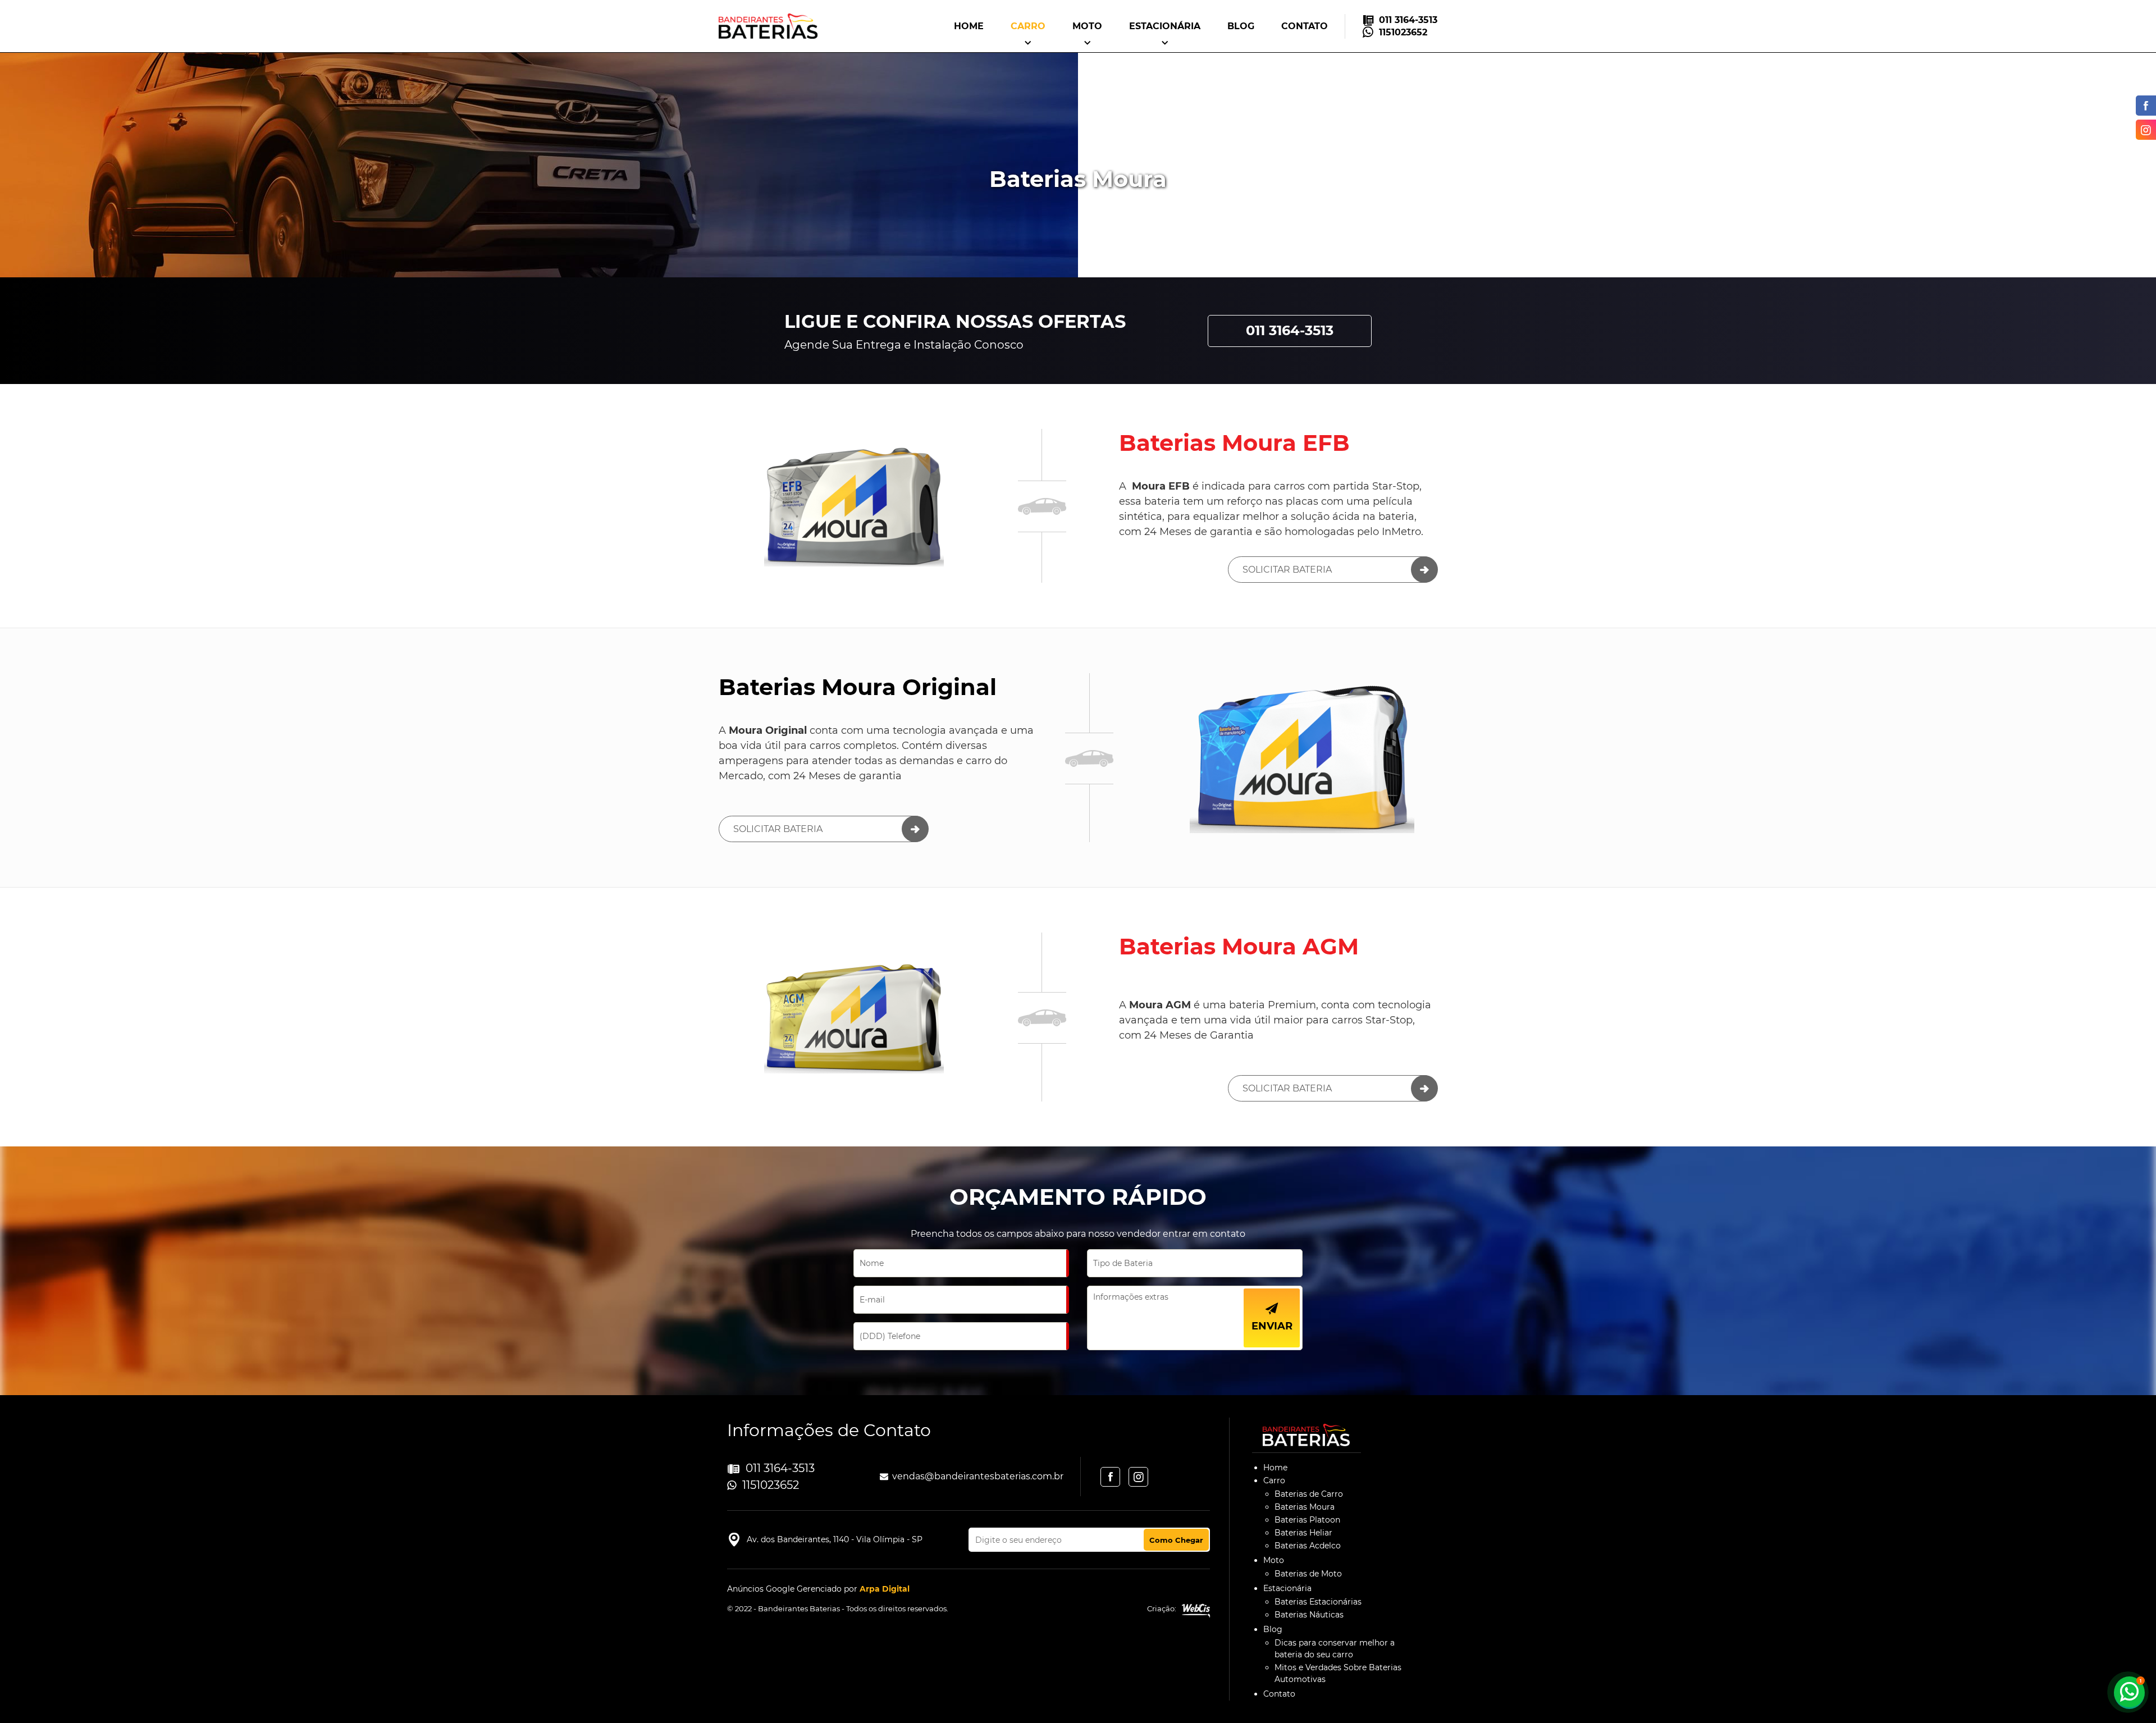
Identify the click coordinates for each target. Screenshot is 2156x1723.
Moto (1087, 26)
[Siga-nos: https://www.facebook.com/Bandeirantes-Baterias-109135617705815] (2143, 106)
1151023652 (1403, 32)
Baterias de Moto (1308, 1574)
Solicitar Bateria (1287, 570)
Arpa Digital (885, 1589)
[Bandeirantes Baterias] (768, 26)
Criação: (1162, 1608)
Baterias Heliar (1303, 1533)
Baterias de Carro (1309, 1494)
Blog (1241, 26)
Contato (1305, 26)
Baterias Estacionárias (1318, 1602)
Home (969, 26)
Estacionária (1165, 26)
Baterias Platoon (1307, 1520)
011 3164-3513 (1408, 20)
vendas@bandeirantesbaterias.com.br (978, 1476)
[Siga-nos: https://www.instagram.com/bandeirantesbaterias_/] (2143, 130)
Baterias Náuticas (1309, 1615)
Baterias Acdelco (1308, 1546)
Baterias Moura (1305, 1507)
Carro (1028, 26)
